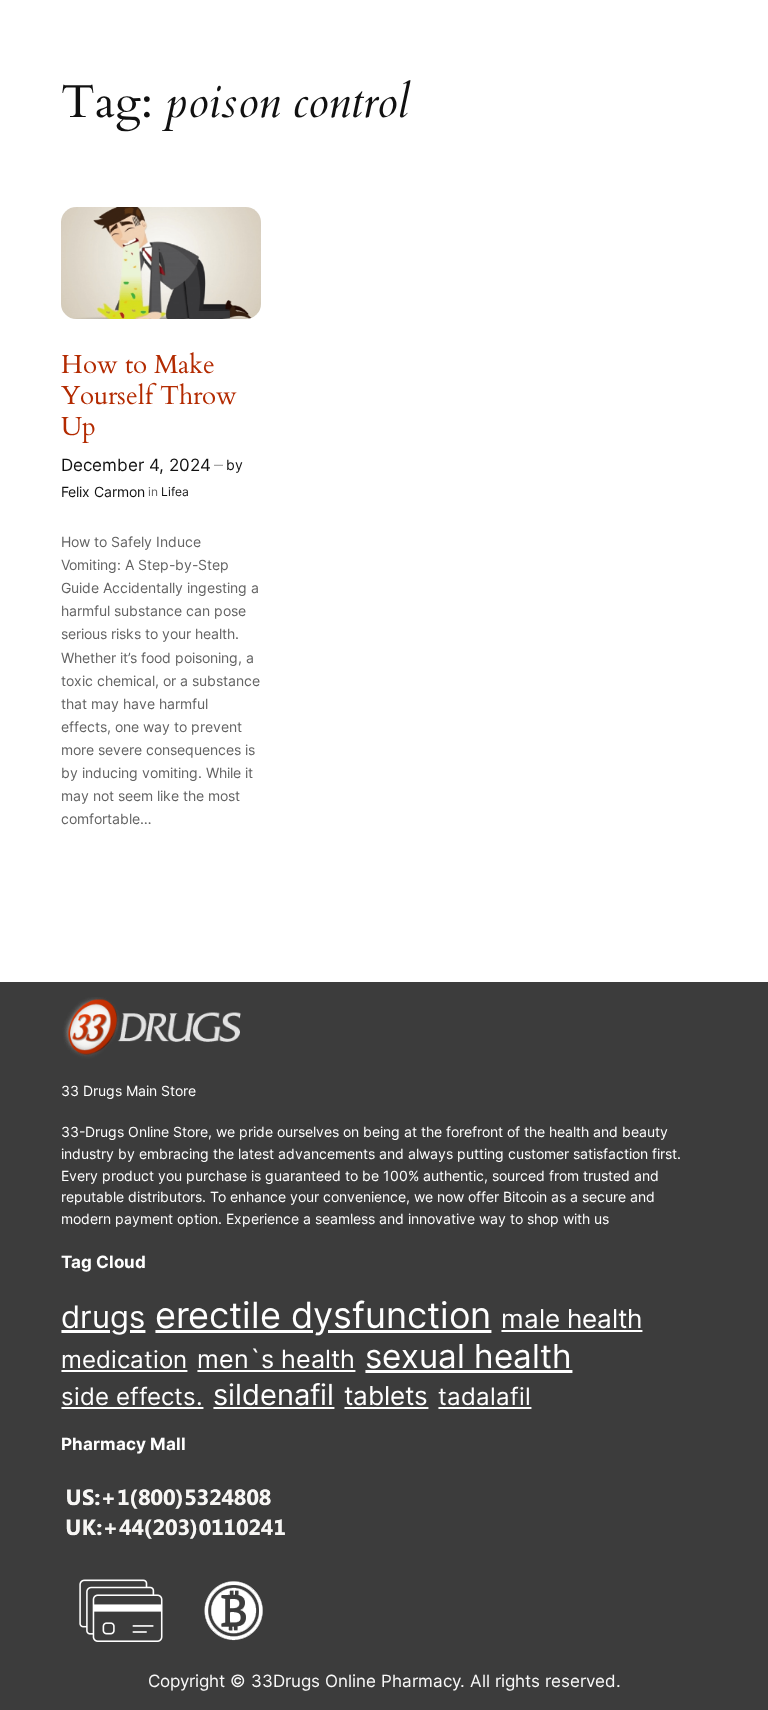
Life (171, 491)
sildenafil (273, 1394)
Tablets (386, 1395)
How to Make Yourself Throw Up (149, 396)
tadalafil (484, 1396)
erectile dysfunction (323, 1315)
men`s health (276, 1359)
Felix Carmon (103, 491)
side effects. (132, 1396)
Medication (124, 1360)
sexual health (468, 1356)
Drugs (103, 1316)
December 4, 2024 (136, 465)
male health (571, 1319)
